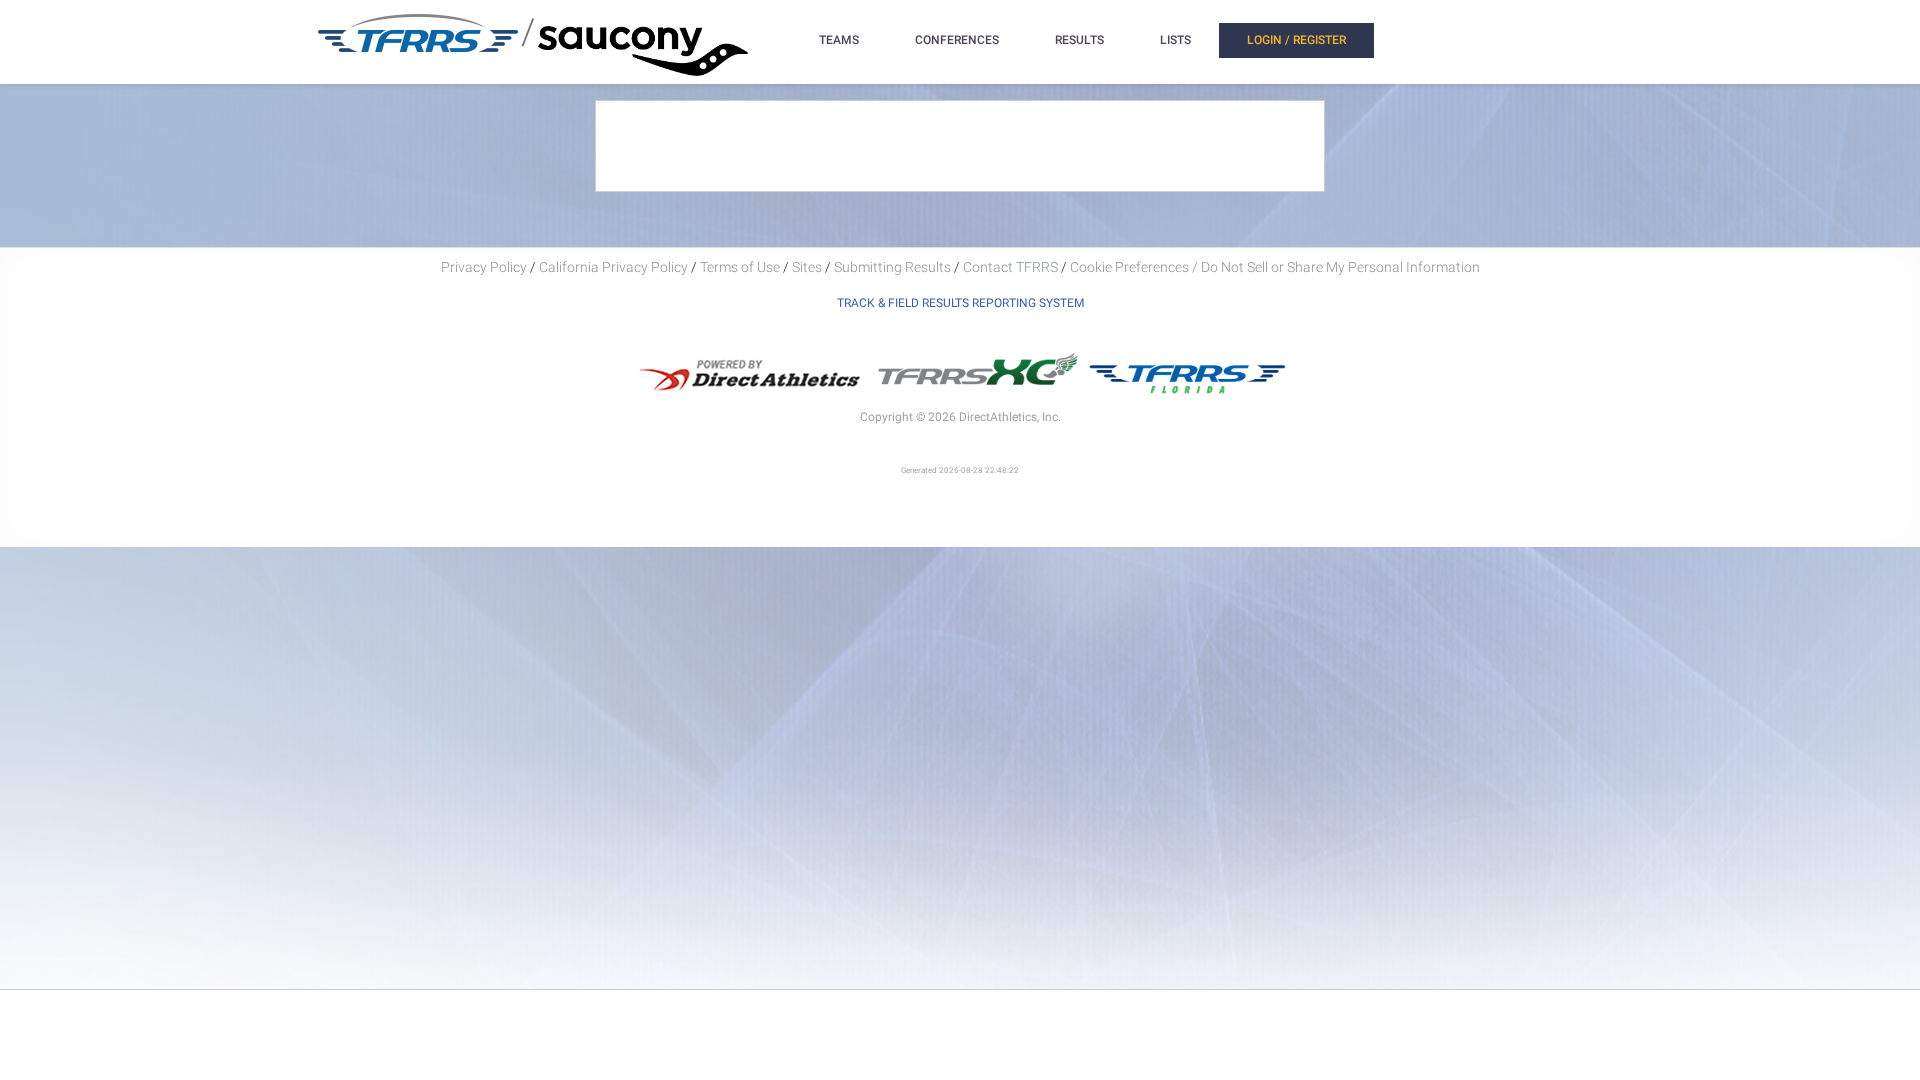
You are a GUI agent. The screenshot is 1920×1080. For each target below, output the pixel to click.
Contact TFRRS (1012, 267)
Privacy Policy (484, 267)
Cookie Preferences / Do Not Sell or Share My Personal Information (1275, 267)
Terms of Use (740, 267)
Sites (807, 267)
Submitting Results (892, 267)
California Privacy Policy (613, 267)
